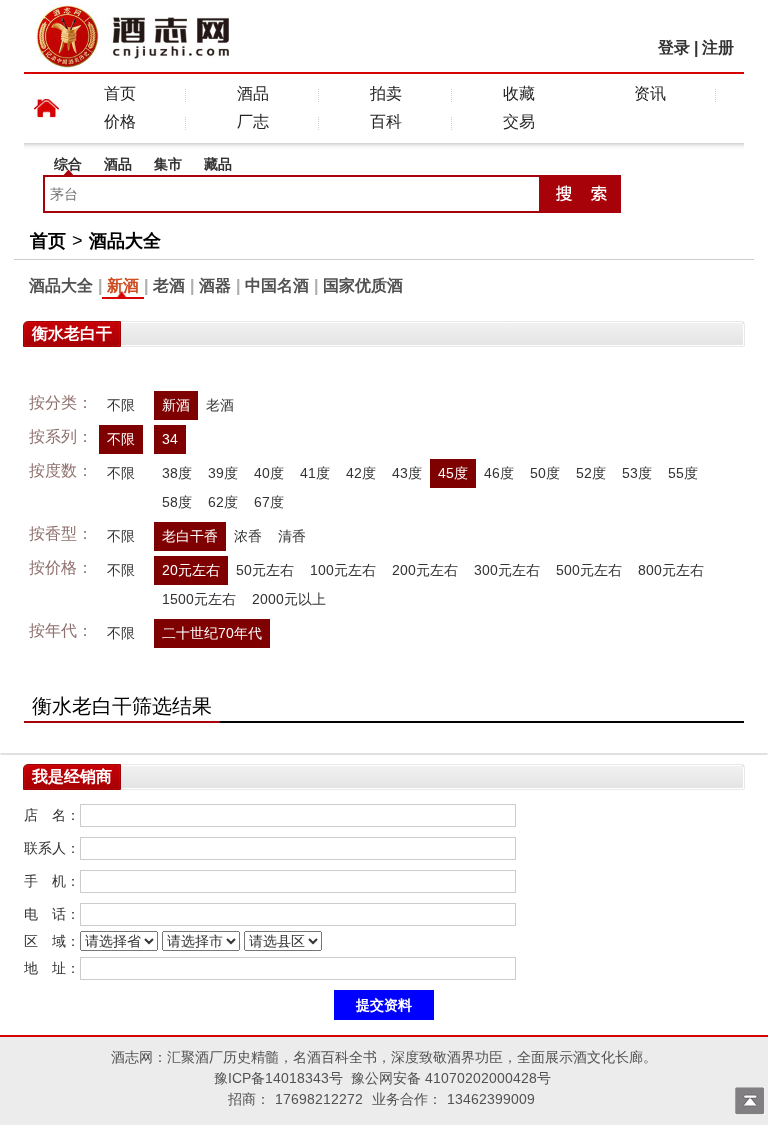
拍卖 (386, 93)
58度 (177, 502)
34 (170, 439)
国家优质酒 (363, 285)
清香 (292, 536)
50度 (545, 473)
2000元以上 (289, 599)
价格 (120, 121)
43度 (407, 473)
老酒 (169, 285)
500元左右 (589, 570)
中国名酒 (277, 285)
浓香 (248, 536)
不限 (121, 405)
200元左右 (425, 570)
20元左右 (191, 570)
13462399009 (491, 1099)
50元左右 (265, 570)
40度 (269, 473)
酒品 (253, 93)
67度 (269, 502)
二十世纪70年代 (212, 633)
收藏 (519, 93)
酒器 (215, 285)
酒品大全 (125, 241)
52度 (591, 473)
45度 (453, 473)
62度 (223, 502)
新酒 (123, 285)
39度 (223, 473)
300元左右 (507, 570)
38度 (177, 473)
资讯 (650, 93)
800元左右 (671, 570)
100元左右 (343, 570)
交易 (519, 121)
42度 (361, 473)
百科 (386, 121)
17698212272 (319, 1099)
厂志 (253, 121)
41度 (315, 473)
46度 (499, 473)
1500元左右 (199, 599)
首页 (120, 93)
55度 (683, 473)
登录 (674, 47)
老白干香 (190, 536)
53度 (637, 473)
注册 (718, 47)
